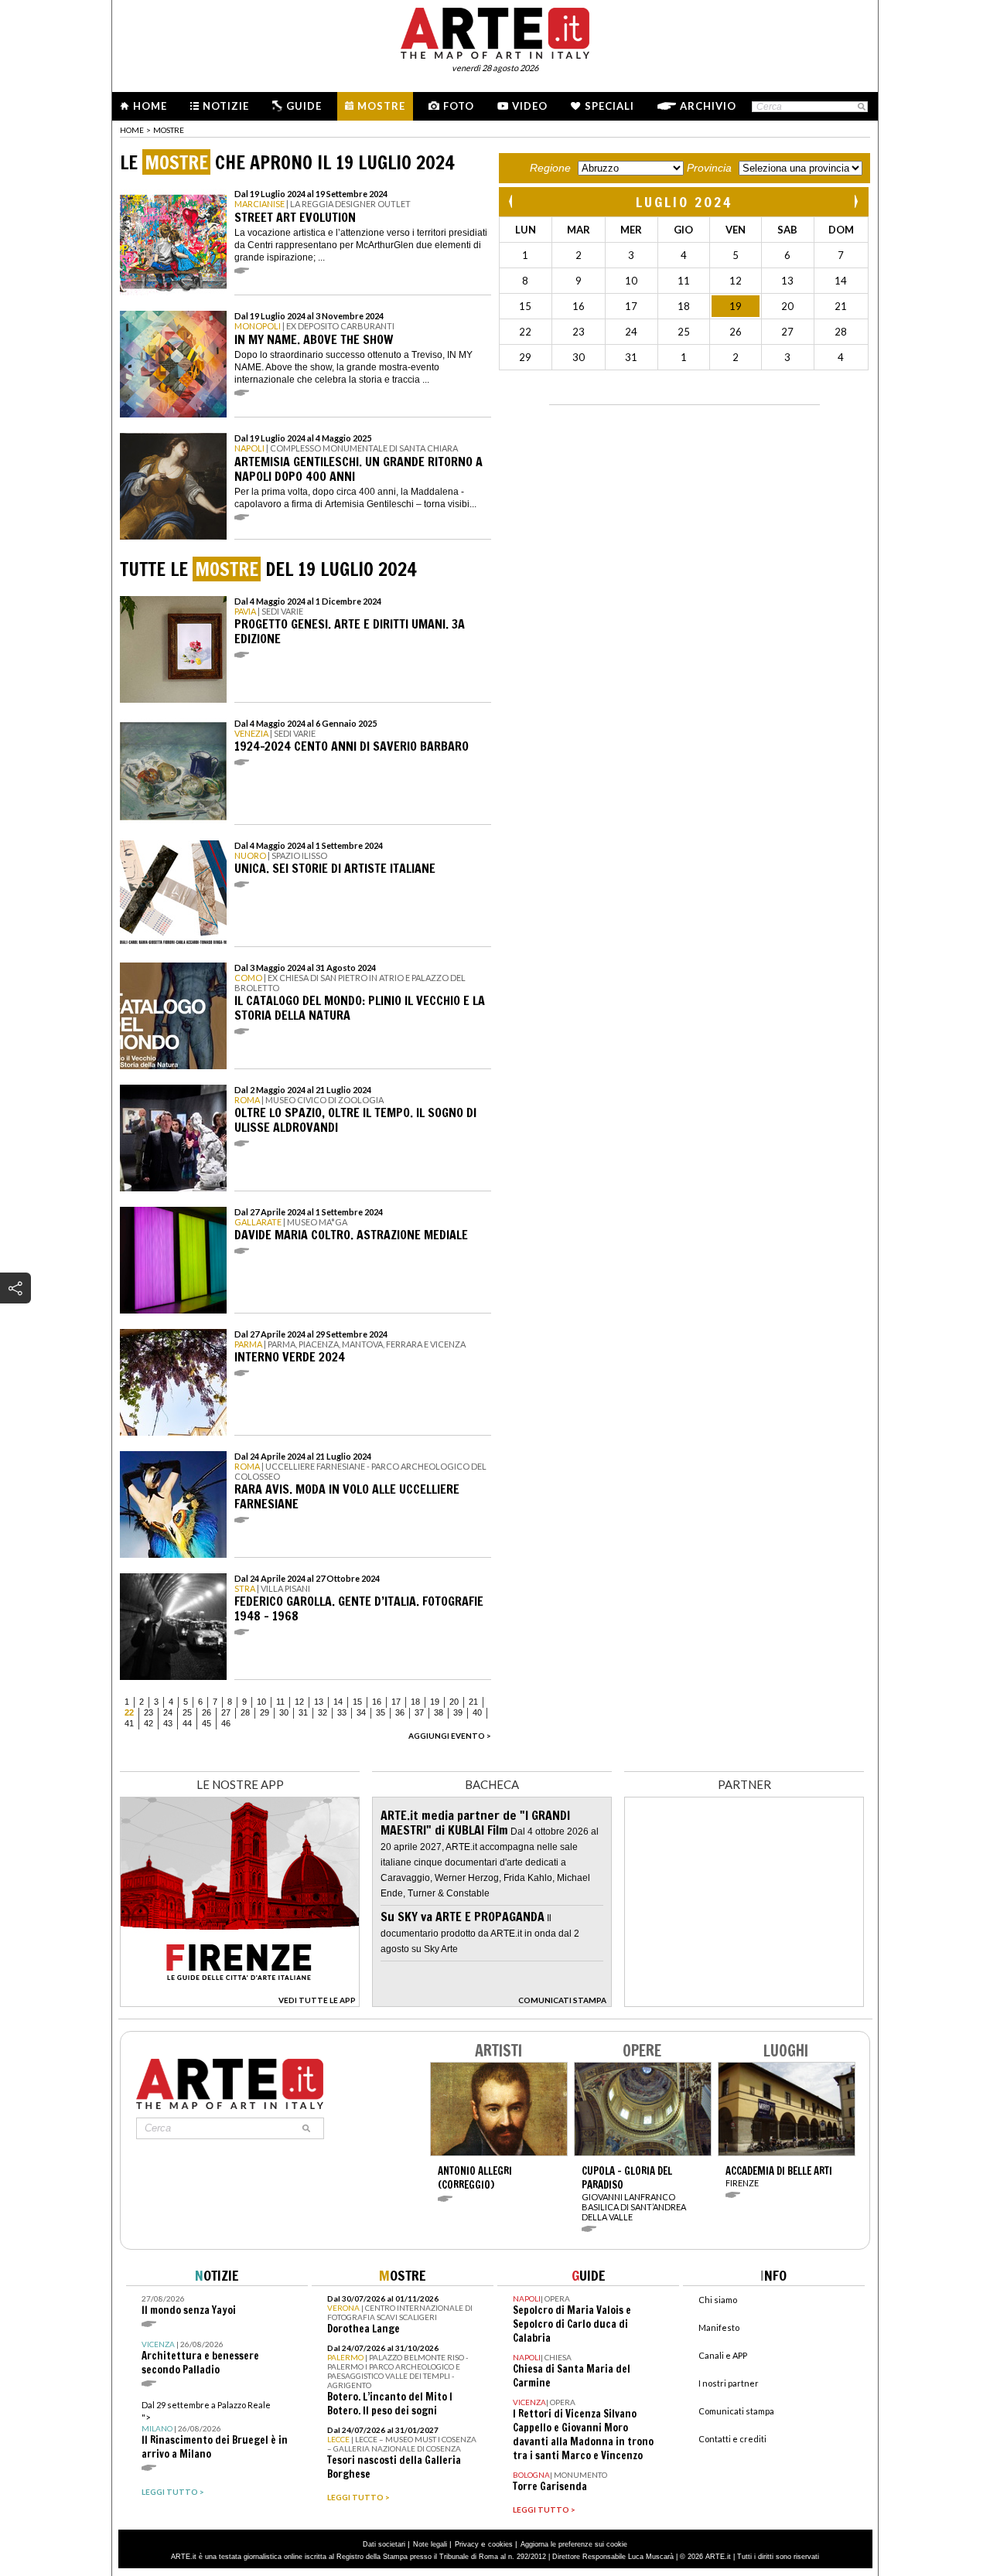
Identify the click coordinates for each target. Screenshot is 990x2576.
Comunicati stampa (736, 2411)
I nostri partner (729, 2383)
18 (415, 1702)
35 (381, 1712)
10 (261, 1702)
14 (338, 1702)
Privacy (467, 2544)
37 (419, 1712)
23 (148, 1712)
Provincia (709, 168)
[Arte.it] (495, 31)
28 (245, 1712)
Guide (304, 106)
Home (150, 106)
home (132, 130)
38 (439, 1712)
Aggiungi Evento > (450, 1736)
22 (129, 1712)
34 (361, 1712)
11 (280, 1702)
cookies (500, 2544)
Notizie (226, 106)
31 (303, 1712)
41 (129, 1723)
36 (400, 1712)
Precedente (512, 201)
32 (323, 1712)
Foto (459, 106)
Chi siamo (718, 2300)
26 (207, 1712)
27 (226, 1712)
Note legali (430, 2544)
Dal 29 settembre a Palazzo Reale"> (215, 2430)
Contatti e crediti (732, 2439)
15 (357, 1702)
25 (187, 1712)
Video (530, 106)
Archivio (708, 106)
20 (454, 1702)
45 (207, 1723)
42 (148, 1723)
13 (319, 1702)
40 (477, 1712)
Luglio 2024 (684, 202)
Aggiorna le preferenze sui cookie (574, 2544)
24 (168, 1712)
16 (377, 1702)
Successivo (855, 201)
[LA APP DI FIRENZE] (240, 2003)
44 (187, 1723)
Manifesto (719, 2327)
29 (265, 1712)
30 (284, 1712)
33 (342, 1712)
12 (299, 1702)
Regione (550, 168)
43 (168, 1723)
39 (458, 1712)
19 (435, 1702)
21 (473, 1702)
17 (396, 1702)
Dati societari (384, 2544)
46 (226, 1723)
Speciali (609, 106)
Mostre (381, 106)
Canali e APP (723, 2355)
